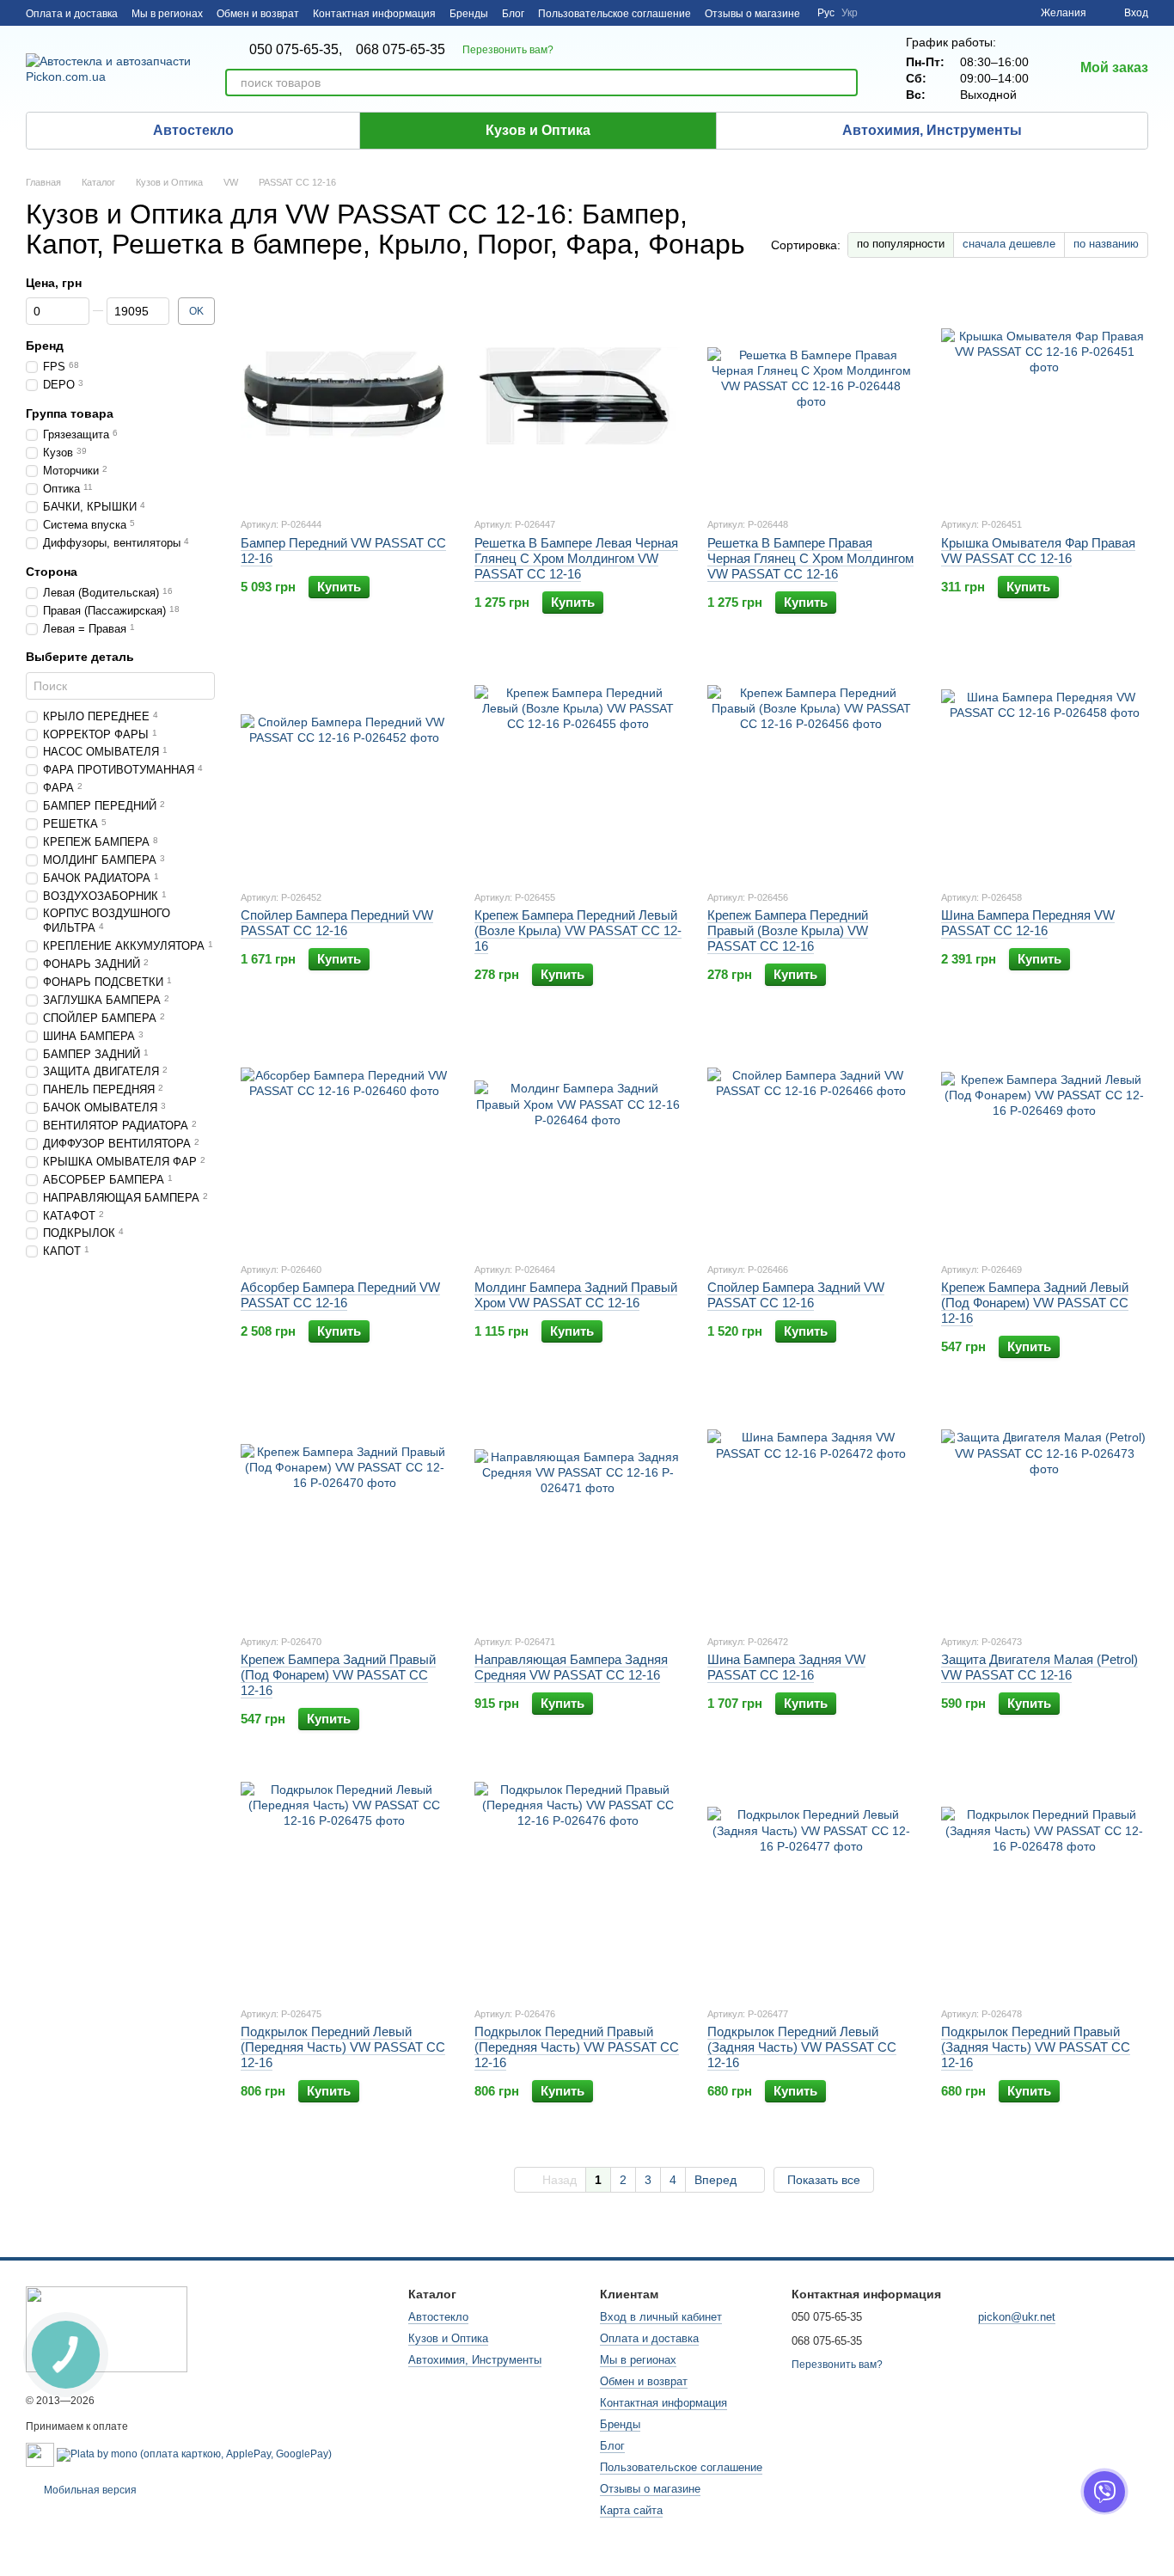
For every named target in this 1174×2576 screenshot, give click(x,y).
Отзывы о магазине (752, 14)
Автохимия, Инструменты (932, 130)
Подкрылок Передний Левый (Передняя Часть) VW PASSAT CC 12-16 (343, 2047)
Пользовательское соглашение (615, 14)
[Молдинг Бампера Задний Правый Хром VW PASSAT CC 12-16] (578, 1141)
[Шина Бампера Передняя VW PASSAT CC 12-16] (1045, 768)
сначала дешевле (1009, 244)
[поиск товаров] (844, 83)
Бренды (469, 14)
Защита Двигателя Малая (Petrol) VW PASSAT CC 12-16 (1039, 1667)
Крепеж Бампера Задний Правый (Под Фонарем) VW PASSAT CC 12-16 (338, 1675)
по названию (1106, 244)
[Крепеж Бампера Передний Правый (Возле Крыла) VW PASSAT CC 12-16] (811, 768)
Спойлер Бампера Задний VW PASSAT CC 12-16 (796, 1295)
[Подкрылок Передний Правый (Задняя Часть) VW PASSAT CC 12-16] (1045, 1885)
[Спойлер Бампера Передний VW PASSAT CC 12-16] (345, 768)
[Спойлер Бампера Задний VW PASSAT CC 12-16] (811, 1141)
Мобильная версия (89, 2490)
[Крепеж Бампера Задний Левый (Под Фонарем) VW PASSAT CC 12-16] (1045, 1141)
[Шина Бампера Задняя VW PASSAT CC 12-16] (811, 1513)
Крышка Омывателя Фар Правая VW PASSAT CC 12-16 (1038, 551)
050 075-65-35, (296, 50)
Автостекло (193, 130)
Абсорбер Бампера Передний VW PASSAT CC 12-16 (340, 1295)
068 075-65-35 (401, 50)
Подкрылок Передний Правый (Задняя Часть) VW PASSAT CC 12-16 (1036, 2047)
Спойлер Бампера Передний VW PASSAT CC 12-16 (337, 923)
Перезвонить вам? (508, 50)
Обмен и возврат (258, 14)
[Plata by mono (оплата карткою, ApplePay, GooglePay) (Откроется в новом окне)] (194, 2454)
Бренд (45, 346)
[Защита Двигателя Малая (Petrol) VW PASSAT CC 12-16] (1045, 1513)
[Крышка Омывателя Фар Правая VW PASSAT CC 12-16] (1045, 395)
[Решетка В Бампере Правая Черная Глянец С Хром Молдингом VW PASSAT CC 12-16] (811, 395)
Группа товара (70, 414)
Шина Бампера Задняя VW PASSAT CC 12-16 (786, 1667)
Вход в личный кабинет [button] (661, 2317)
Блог (513, 14)
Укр (850, 13)
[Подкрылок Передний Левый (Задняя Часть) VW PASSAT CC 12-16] (811, 1885)
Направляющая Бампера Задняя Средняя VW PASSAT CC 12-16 (571, 1667)
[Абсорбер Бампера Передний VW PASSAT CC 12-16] (345, 1141)
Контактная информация (374, 14)
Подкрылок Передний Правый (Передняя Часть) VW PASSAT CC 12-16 (577, 2047)
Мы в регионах (167, 14)
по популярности (901, 244)
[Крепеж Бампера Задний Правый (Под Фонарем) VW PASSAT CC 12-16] (345, 1513)
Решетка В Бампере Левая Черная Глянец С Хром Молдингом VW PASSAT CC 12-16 (576, 558)
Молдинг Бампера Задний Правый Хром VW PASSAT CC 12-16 (576, 1295)
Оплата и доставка (72, 14)
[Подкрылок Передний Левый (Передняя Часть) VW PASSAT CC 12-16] (345, 1885)
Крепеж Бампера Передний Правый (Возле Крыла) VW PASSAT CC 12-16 (788, 930)
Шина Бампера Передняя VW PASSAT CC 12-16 (1028, 923)
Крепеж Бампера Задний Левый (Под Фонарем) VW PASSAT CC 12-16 (1035, 1303)
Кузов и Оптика (538, 130)
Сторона (52, 572)
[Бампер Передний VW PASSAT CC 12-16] (345, 395)
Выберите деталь (80, 658)
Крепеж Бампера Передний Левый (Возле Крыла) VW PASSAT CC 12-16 (578, 930)
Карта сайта (631, 2510)
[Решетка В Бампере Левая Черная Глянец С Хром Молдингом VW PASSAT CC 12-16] (578, 395)
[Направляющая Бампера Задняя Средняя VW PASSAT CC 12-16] (578, 1513)
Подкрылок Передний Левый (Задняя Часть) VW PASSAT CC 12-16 (802, 2047)
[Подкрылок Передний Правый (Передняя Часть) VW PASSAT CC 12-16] (578, 1885)
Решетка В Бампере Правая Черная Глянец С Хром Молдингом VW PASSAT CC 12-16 (810, 558)
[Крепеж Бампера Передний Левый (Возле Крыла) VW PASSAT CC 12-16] (578, 768)
